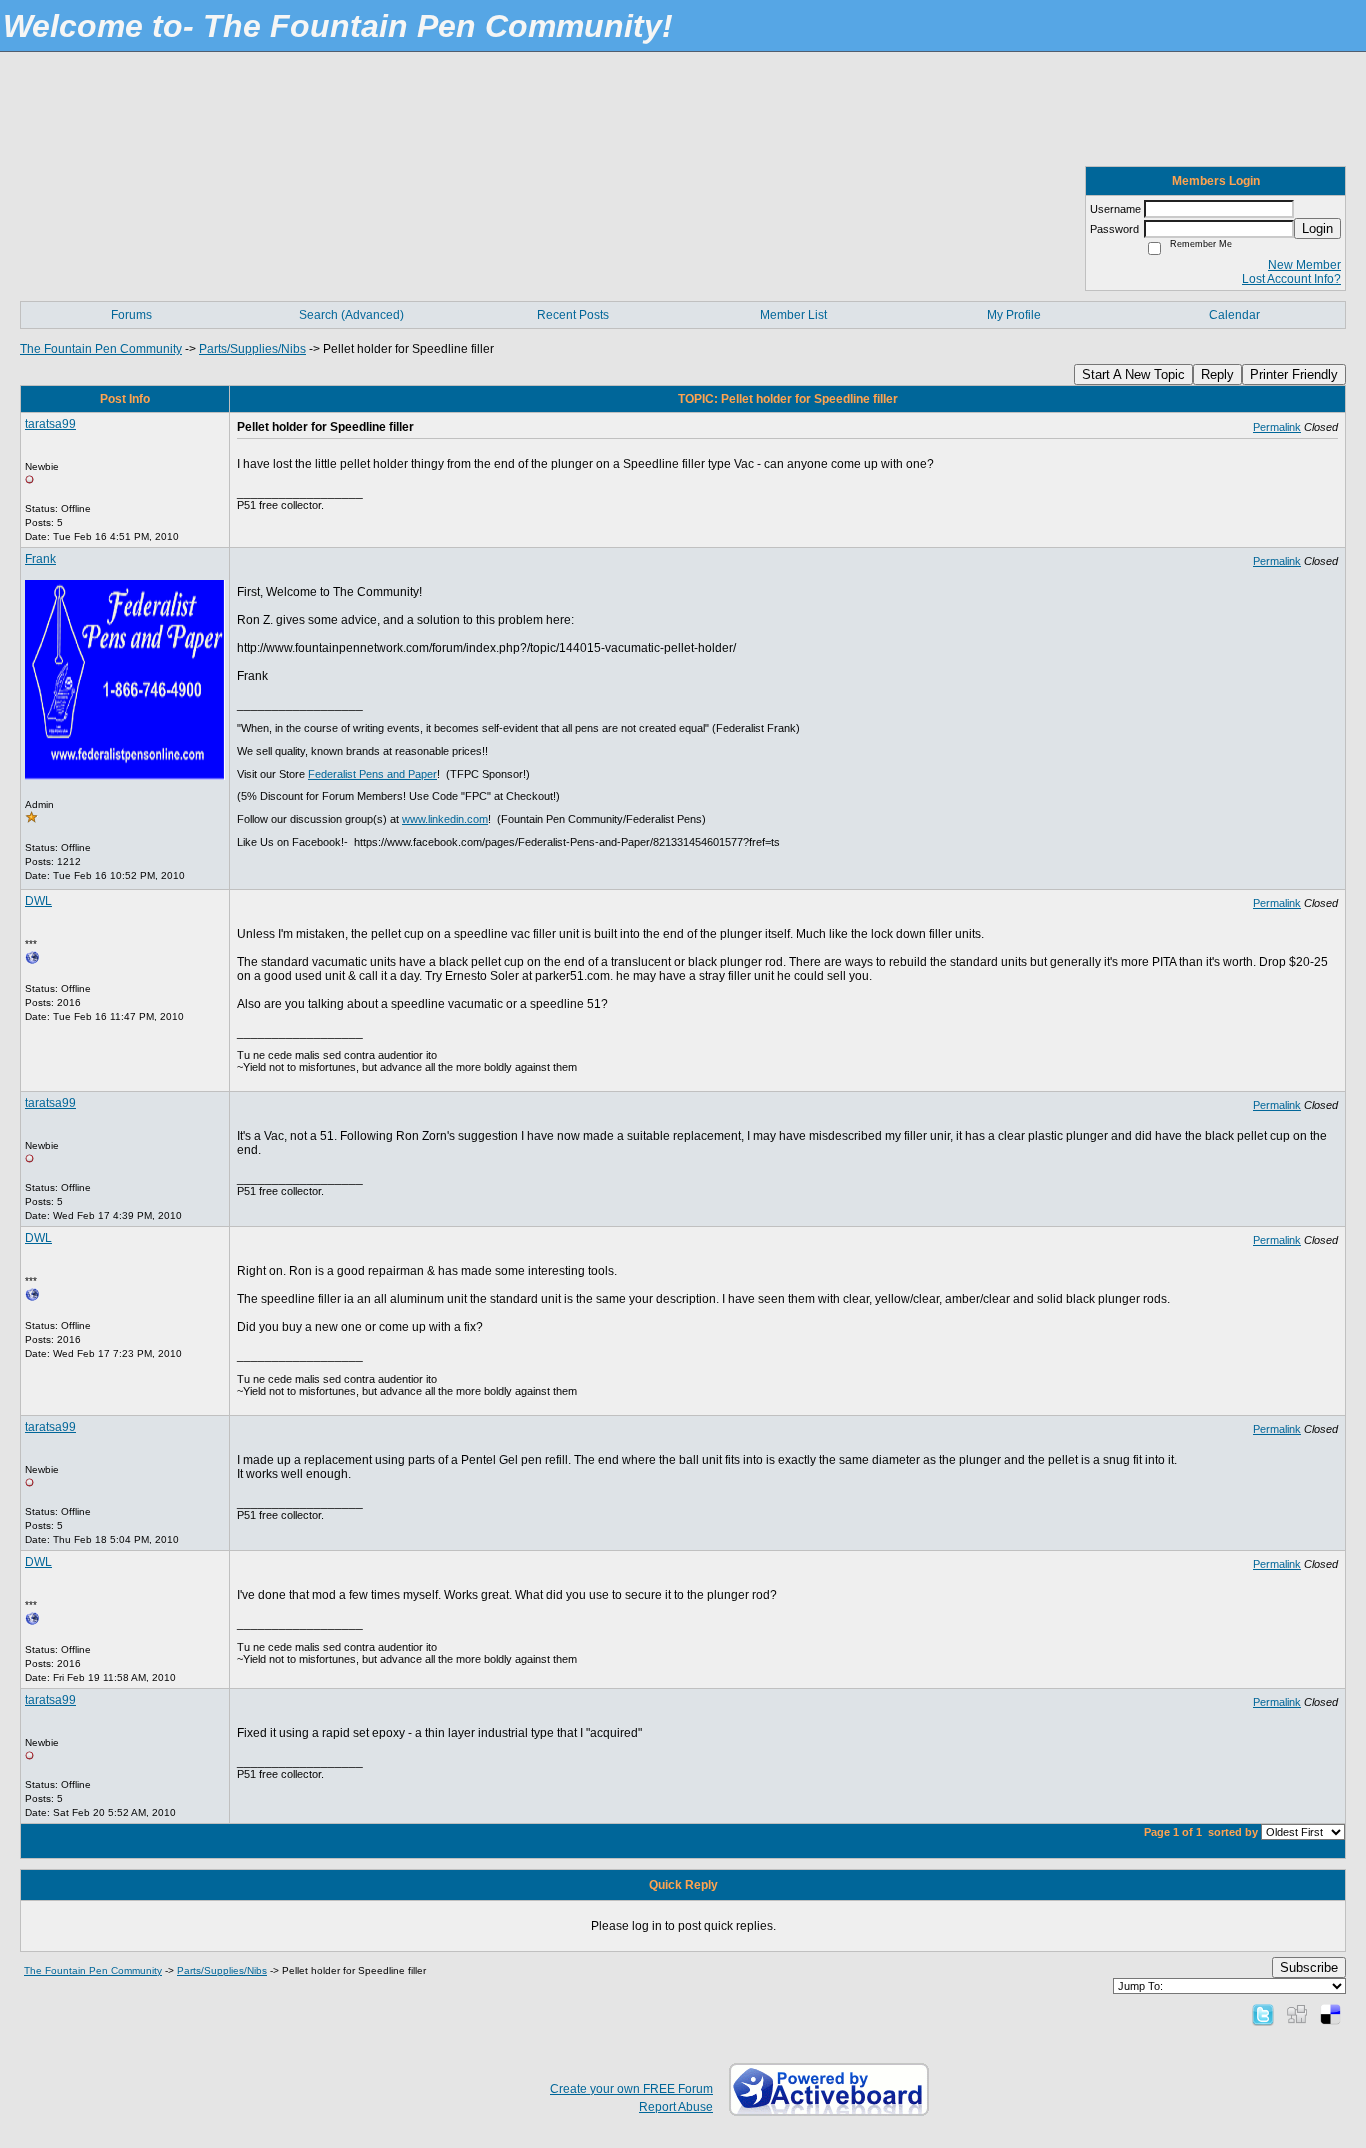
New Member (1304, 265)
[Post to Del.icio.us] (1330, 2014)
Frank (40, 559)
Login (1317, 228)
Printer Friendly (1294, 374)
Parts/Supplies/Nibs (252, 349)
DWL (38, 901)
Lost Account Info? (1291, 279)
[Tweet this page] (1263, 2014)
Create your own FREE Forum (631, 2089)
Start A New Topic (1133, 374)
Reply (1217, 374)
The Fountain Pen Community (101, 349)
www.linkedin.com (445, 819)
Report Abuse (676, 2107)
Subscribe (1309, 1967)
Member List (793, 315)
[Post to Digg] (1297, 2014)
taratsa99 (50, 424)
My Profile (1014, 315)
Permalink (1277, 427)
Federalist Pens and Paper (372, 774)
